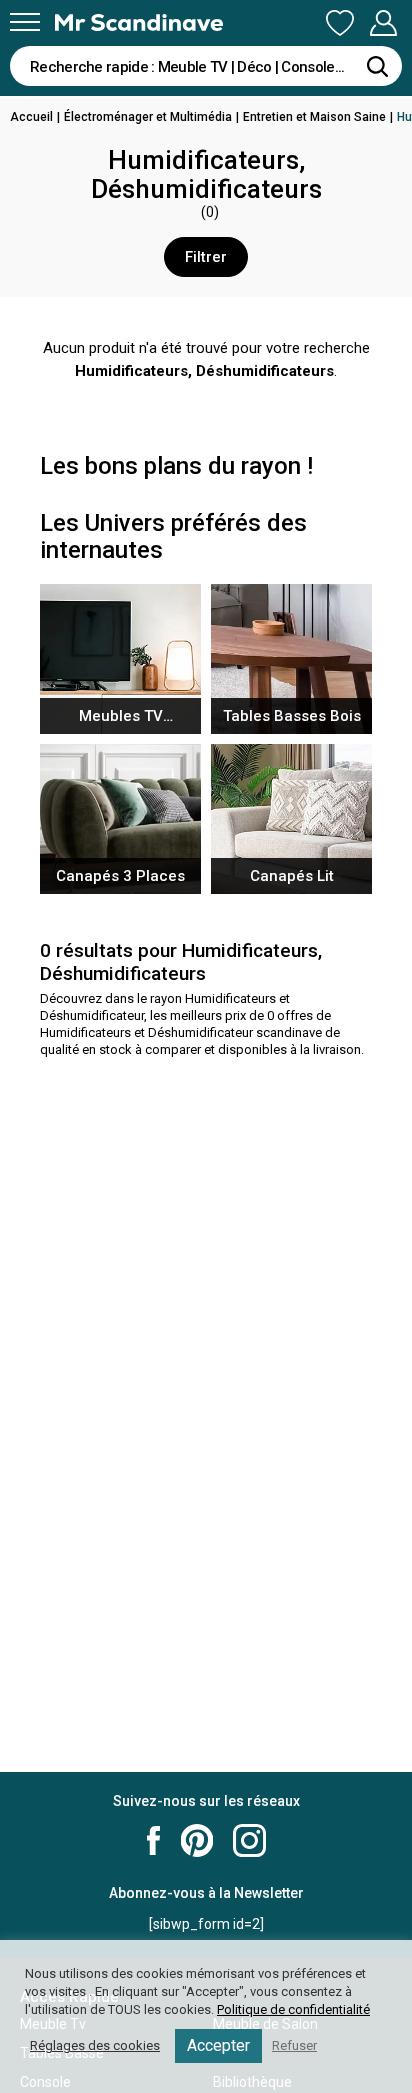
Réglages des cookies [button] (95, 2045)
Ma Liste (340, 24)
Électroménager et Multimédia (148, 117)
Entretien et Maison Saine (314, 117)
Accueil (31, 117)
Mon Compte (383, 24)
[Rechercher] (377, 66)
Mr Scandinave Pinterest (197, 1840)
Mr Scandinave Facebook (154, 1840)
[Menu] (25, 22)
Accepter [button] (218, 2045)
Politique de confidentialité (293, 2009)
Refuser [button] (294, 2045)
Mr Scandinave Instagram (249, 1840)
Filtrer (206, 257)
